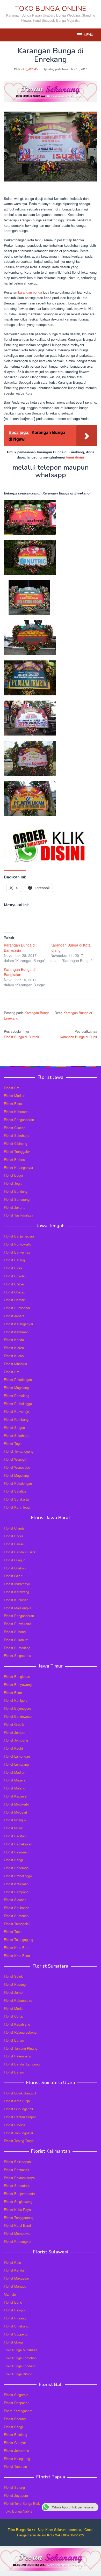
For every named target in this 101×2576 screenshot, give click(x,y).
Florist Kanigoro (16, 1700)
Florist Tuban (14, 1931)
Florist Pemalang (17, 1396)
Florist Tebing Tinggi (19, 2141)
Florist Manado (15, 2286)
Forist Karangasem (18, 2411)
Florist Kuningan (16, 1600)
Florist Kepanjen (16, 1796)
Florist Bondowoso (18, 1716)
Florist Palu (12, 2262)
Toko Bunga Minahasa (21, 2350)
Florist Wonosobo (17, 1467)
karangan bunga (30, 292)
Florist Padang (15, 1984)
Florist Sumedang (17, 1648)
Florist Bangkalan (17, 1676)
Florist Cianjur (14, 1560)
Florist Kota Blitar (17, 1956)
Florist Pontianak (17, 2170)
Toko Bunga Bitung (18, 2374)
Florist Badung (15, 2419)
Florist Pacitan (15, 1836)
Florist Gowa (13, 2342)
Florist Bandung (16, 1191)
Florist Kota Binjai (17, 2101)
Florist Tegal (13, 1443)
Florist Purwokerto (17, 1244)
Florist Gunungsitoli (18, 2109)
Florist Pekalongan (18, 1380)
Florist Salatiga (15, 1491)
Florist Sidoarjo (15, 1900)
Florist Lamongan (17, 1756)
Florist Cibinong (16, 1143)
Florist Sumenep (16, 1916)
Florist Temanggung (19, 1451)
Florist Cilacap (15, 1128)
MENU (89, 35)
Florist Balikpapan (17, 2162)
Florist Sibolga (15, 2125)
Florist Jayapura (16, 2495)
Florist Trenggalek (17, 1151)
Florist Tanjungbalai (18, 2133)
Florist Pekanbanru (18, 2000)
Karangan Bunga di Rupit (78, 1034)
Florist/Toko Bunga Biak (22, 2503)
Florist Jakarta (15, 1207)
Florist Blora (13, 1104)
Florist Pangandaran (19, 1120)
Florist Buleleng (16, 2435)
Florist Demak (14, 1300)
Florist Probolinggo (18, 1876)
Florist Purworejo (16, 1411)
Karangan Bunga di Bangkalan (20, 972)
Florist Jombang (16, 1740)
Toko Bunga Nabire (18, 2511)
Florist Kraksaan (16, 1884)
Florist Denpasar (16, 2403)
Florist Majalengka (18, 1608)
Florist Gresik (14, 1724)
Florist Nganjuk (15, 1820)
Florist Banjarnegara (19, 1236)
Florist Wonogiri (16, 1459)
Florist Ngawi (14, 1828)
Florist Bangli (14, 2427)
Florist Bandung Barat (20, 1552)
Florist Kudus (14, 1356)
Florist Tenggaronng (19, 2218)
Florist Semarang (17, 1199)
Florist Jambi (14, 1992)
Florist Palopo (14, 2310)
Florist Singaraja (16, 2395)
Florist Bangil (14, 1860)
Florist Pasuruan (16, 1852)
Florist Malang (15, 1788)
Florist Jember (15, 1732)
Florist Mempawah (18, 2233)
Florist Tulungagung (19, 1940)
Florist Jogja (13, 1183)
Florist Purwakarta (17, 1624)
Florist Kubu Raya (17, 2210)
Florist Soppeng (16, 2334)
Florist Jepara (14, 1316)
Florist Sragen (14, 1427)
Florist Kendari (15, 2270)
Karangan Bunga (37, 1013)
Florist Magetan (16, 1780)
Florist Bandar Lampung (22, 2064)
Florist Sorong (14, 2487)
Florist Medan (14, 2008)
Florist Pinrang (15, 2318)
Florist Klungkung (17, 2459)
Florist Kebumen (16, 1112)
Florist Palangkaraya (19, 2178)
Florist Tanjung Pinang (21, 2048)
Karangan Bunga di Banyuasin (20, 948)
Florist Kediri (13, 1748)
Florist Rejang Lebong (20, 2032)
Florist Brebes (14, 1159)
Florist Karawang (16, 1592)
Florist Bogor (13, 1175)
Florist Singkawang (18, 2202)
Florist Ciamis (14, 1528)
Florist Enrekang (16, 2326)
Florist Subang (15, 1632)
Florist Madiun (15, 1096)
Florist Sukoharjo (17, 1135)
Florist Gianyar (15, 2443)
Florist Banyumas (17, 1252)
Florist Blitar (13, 1693)
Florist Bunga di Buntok (21, 1034)
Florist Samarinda (17, 2185)
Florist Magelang (16, 1388)
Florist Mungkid (15, 1364)
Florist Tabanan (15, 2466)
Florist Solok (13, 1976)
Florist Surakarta (16, 1499)
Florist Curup (13, 2016)
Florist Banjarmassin (19, 2193)
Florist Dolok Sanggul (20, 2093)
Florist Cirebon (15, 1568)
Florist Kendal (14, 1340)
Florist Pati (12, 1088)
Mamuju (10, 2294)
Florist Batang (14, 1260)
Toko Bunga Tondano (20, 2366)
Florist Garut (13, 1576)
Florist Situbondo (17, 1908)
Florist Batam (14, 2040)
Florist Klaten (14, 1348)
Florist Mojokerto (16, 1804)
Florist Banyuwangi (18, 1684)
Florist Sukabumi (17, 1640)
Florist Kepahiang (17, 2024)
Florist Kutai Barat (17, 2225)
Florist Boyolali (15, 1276)
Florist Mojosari (15, 1812)
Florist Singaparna (17, 1656)
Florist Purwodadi (17, 1308)
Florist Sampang (16, 1892)
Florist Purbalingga (18, 1404)
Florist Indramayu (17, 1584)
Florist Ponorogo (16, 1868)
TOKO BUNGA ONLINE (51, 9)
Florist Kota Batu (17, 1948)
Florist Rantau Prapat (20, 2117)
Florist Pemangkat (18, 2241)
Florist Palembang (17, 2056)
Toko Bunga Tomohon (20, 2358)
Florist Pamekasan (18, 1844)
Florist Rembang (16, 1419)
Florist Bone (13, 2302)
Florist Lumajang (16, 1764)
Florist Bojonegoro (17, 1708)
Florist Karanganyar (19, 1167)
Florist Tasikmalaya (19, 1215)
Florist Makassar (16, 2278)
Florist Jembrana (16, 2451)
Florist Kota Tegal (17, 1507)
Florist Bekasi (14, 1544)
